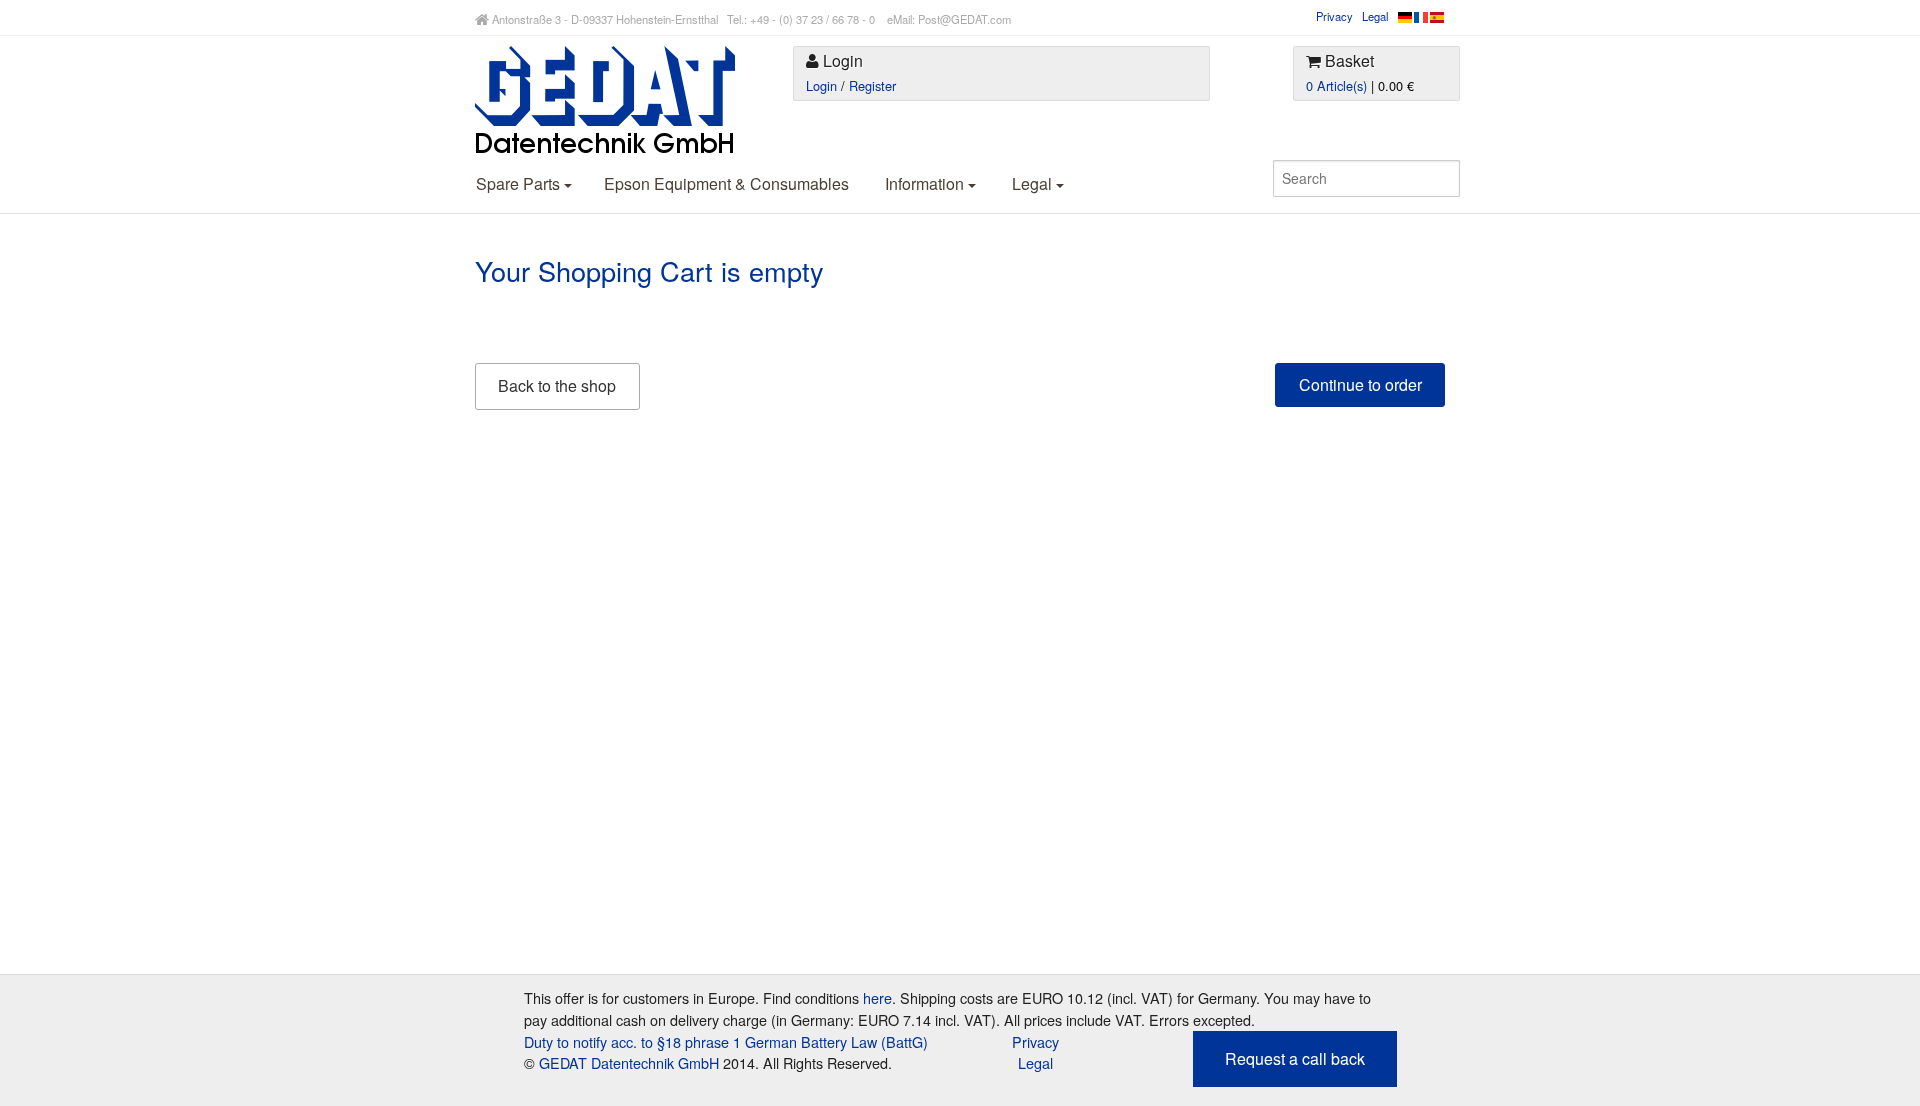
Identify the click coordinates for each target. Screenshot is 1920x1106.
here (877, 997)
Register (872, 85)
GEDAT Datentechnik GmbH (629, 1062)
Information (926, 183)
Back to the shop (557, 385)
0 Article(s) (1336, 85)
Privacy (1334, 16)
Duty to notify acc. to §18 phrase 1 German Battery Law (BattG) (726, 1041)
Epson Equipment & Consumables (726, 183)
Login (821, 85)
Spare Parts (520, 183)
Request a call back (1295, 1058)
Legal (1375, 16)
